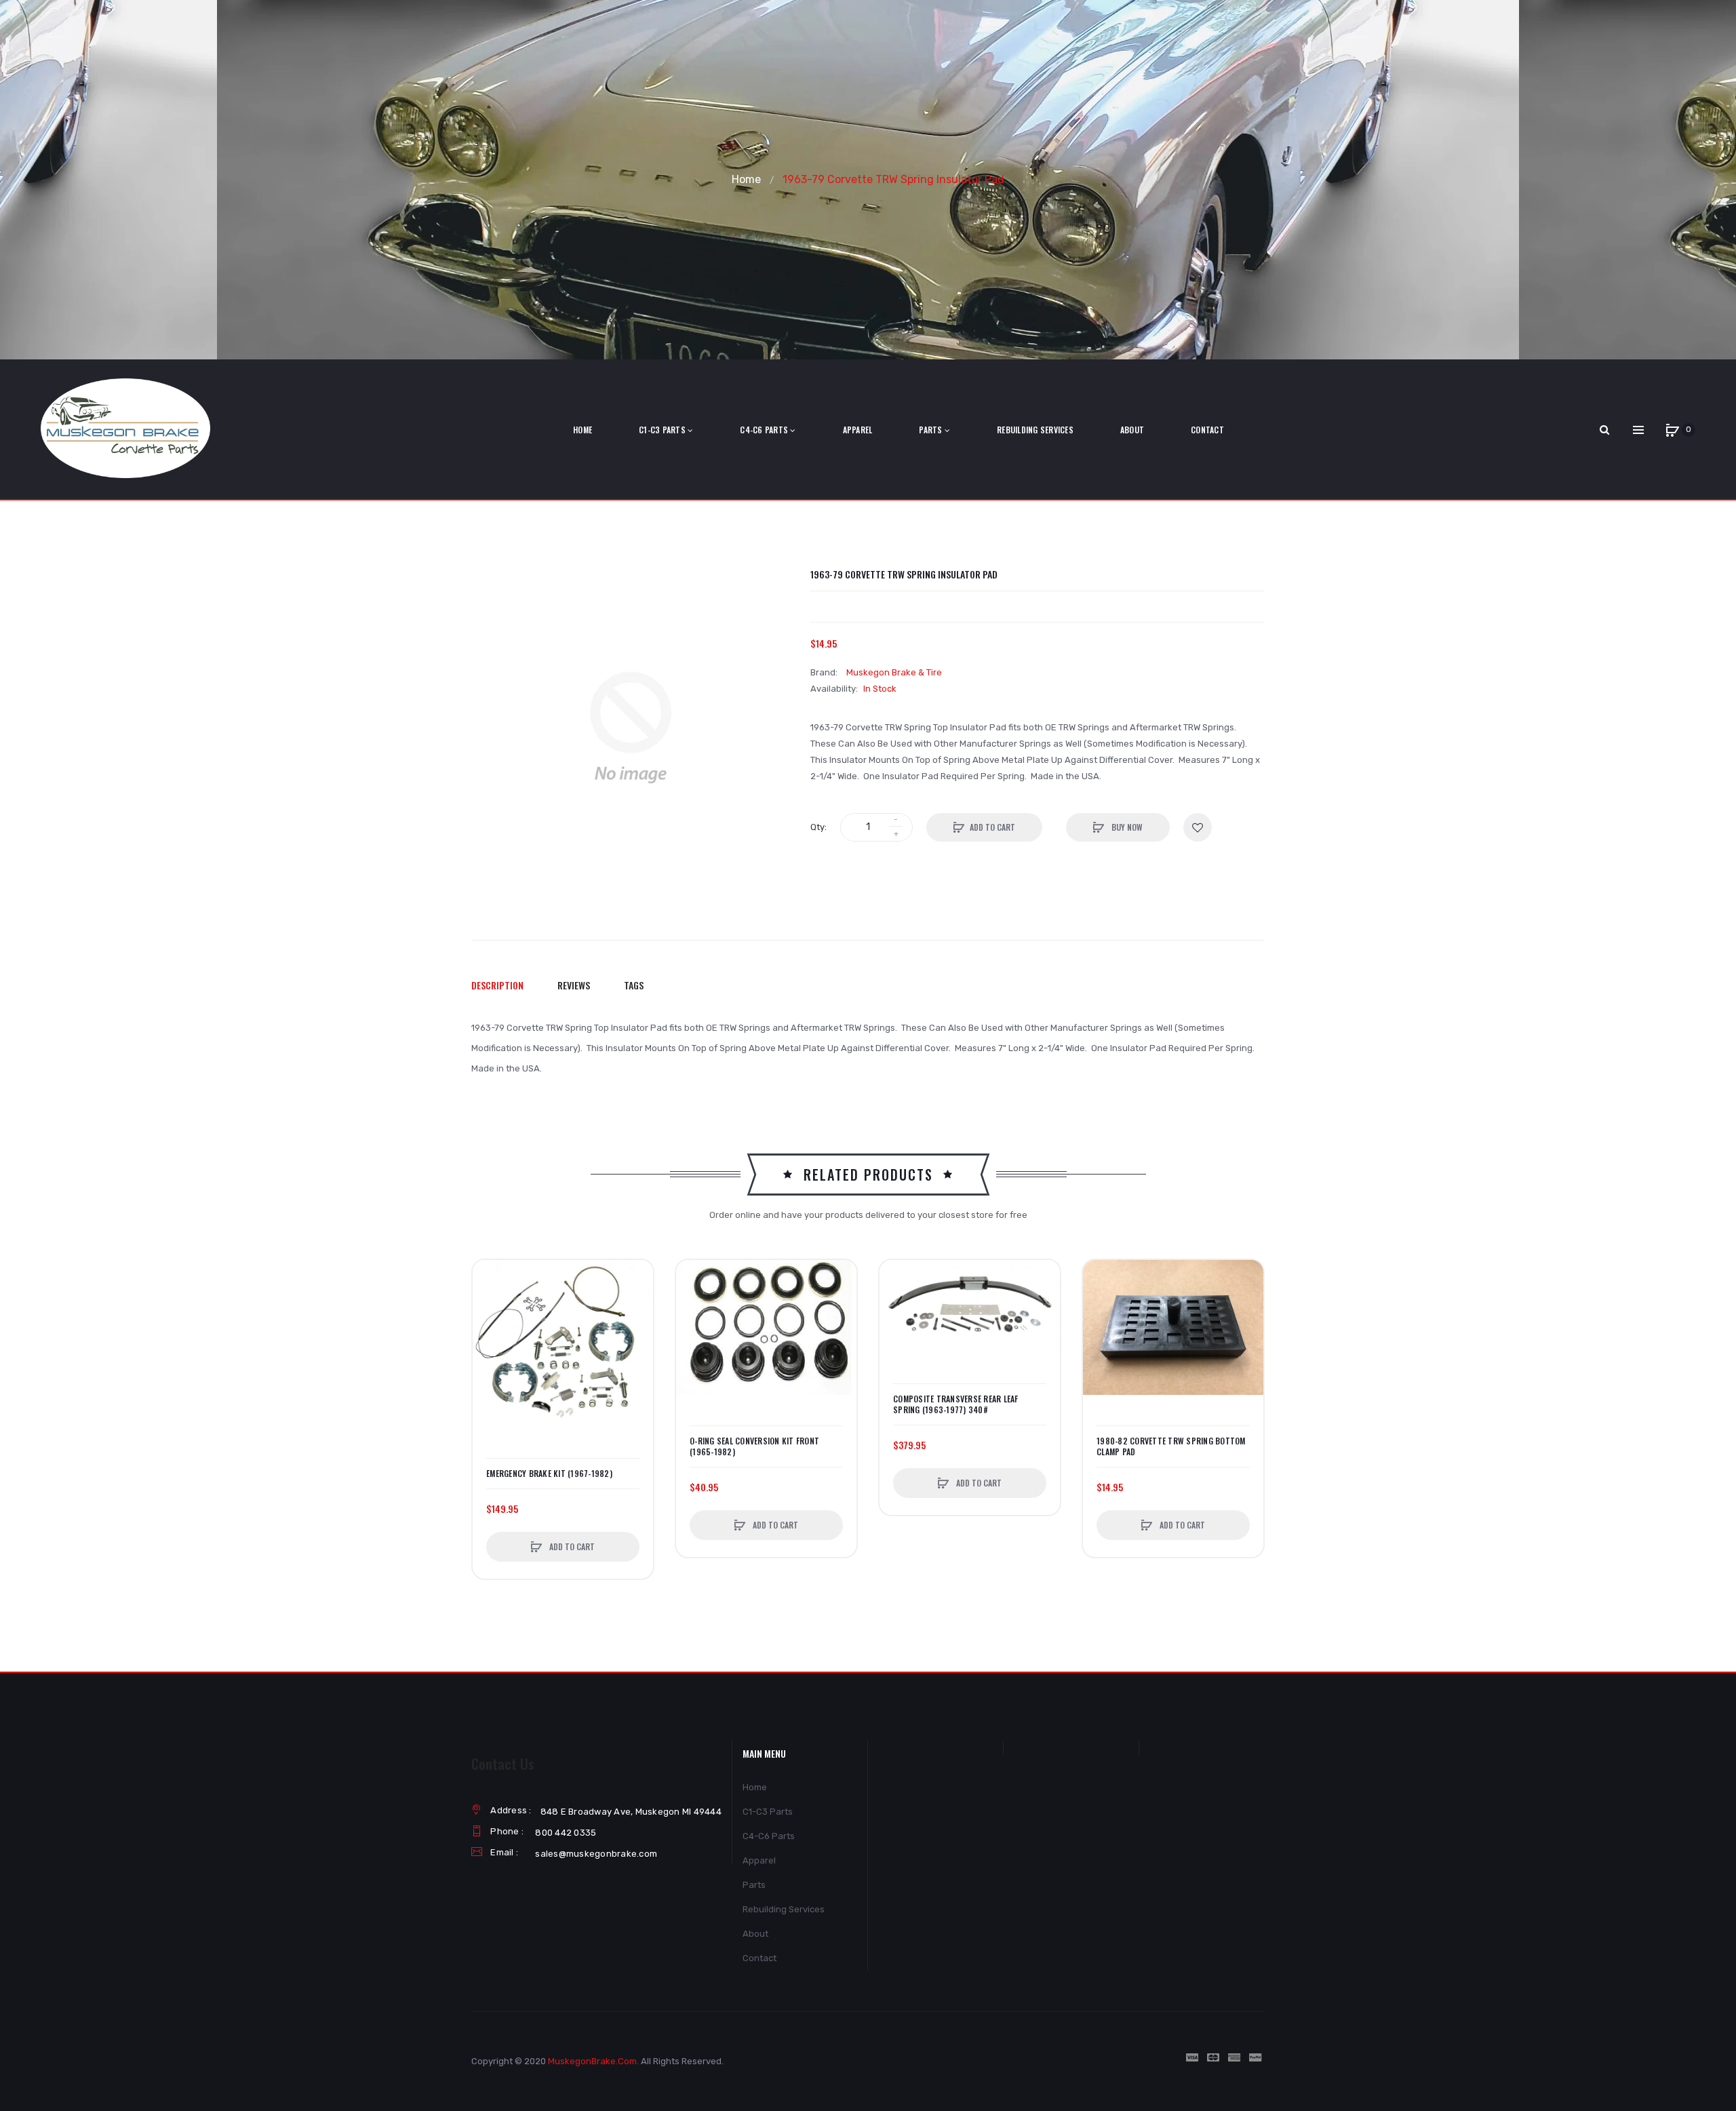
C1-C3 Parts (768, 1812)
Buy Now (1126, 827)
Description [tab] (497, 985)
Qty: (818, 827)
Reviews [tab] (574, 985)
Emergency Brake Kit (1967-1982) (549, 1474)
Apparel (759, 1860)
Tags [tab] (634, 985)
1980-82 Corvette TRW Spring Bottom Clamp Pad (1171, 1446)
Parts (754, 1885)
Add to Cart (992, 827)
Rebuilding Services (784, 1909)
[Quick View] (490, 1328)
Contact (759, 1958)
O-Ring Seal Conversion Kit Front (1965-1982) (754, 1446)
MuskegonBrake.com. (593, 2061)
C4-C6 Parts (769, 1836)
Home (746, 179)
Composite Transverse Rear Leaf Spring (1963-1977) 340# (956, 1404)
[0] (1672, 430)
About (755, 1934)
